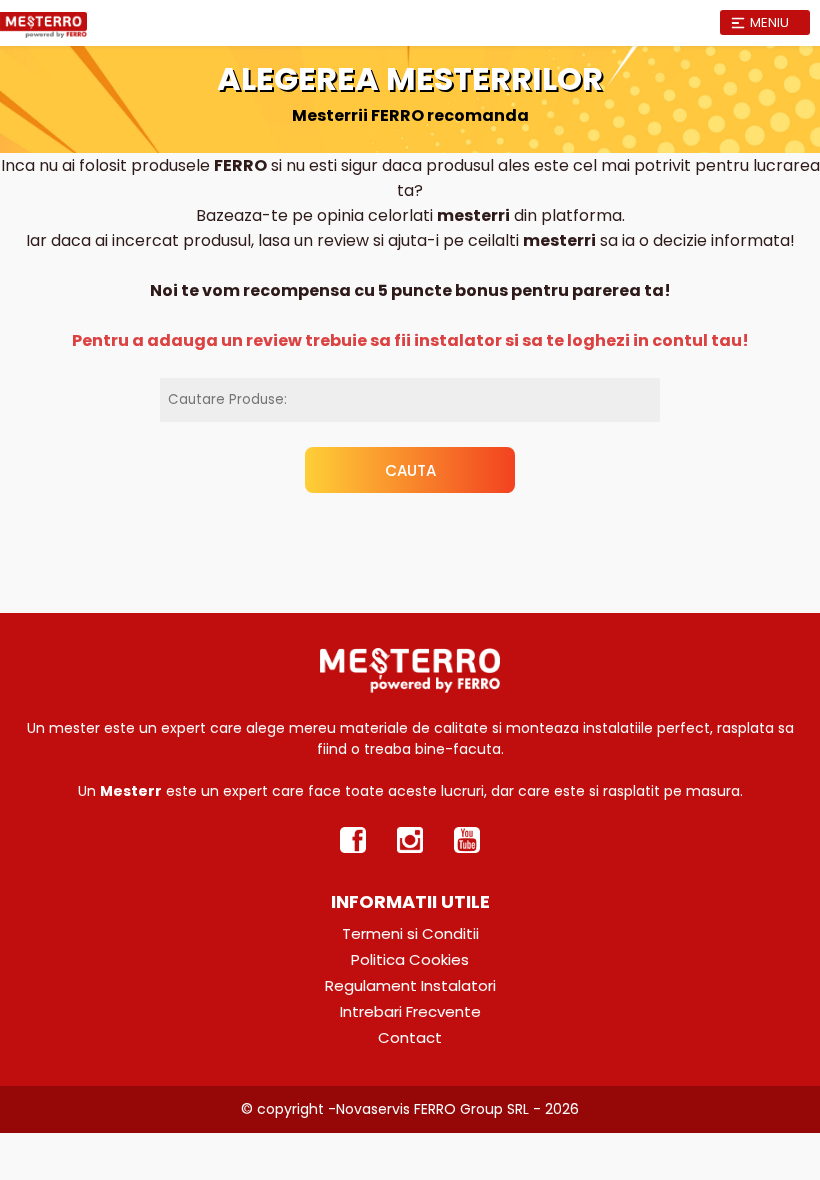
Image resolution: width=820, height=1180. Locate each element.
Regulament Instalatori (410, 985)
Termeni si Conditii (410, 933)
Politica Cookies (410, 959)
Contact (410, 1037)
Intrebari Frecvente (410, 1011)
